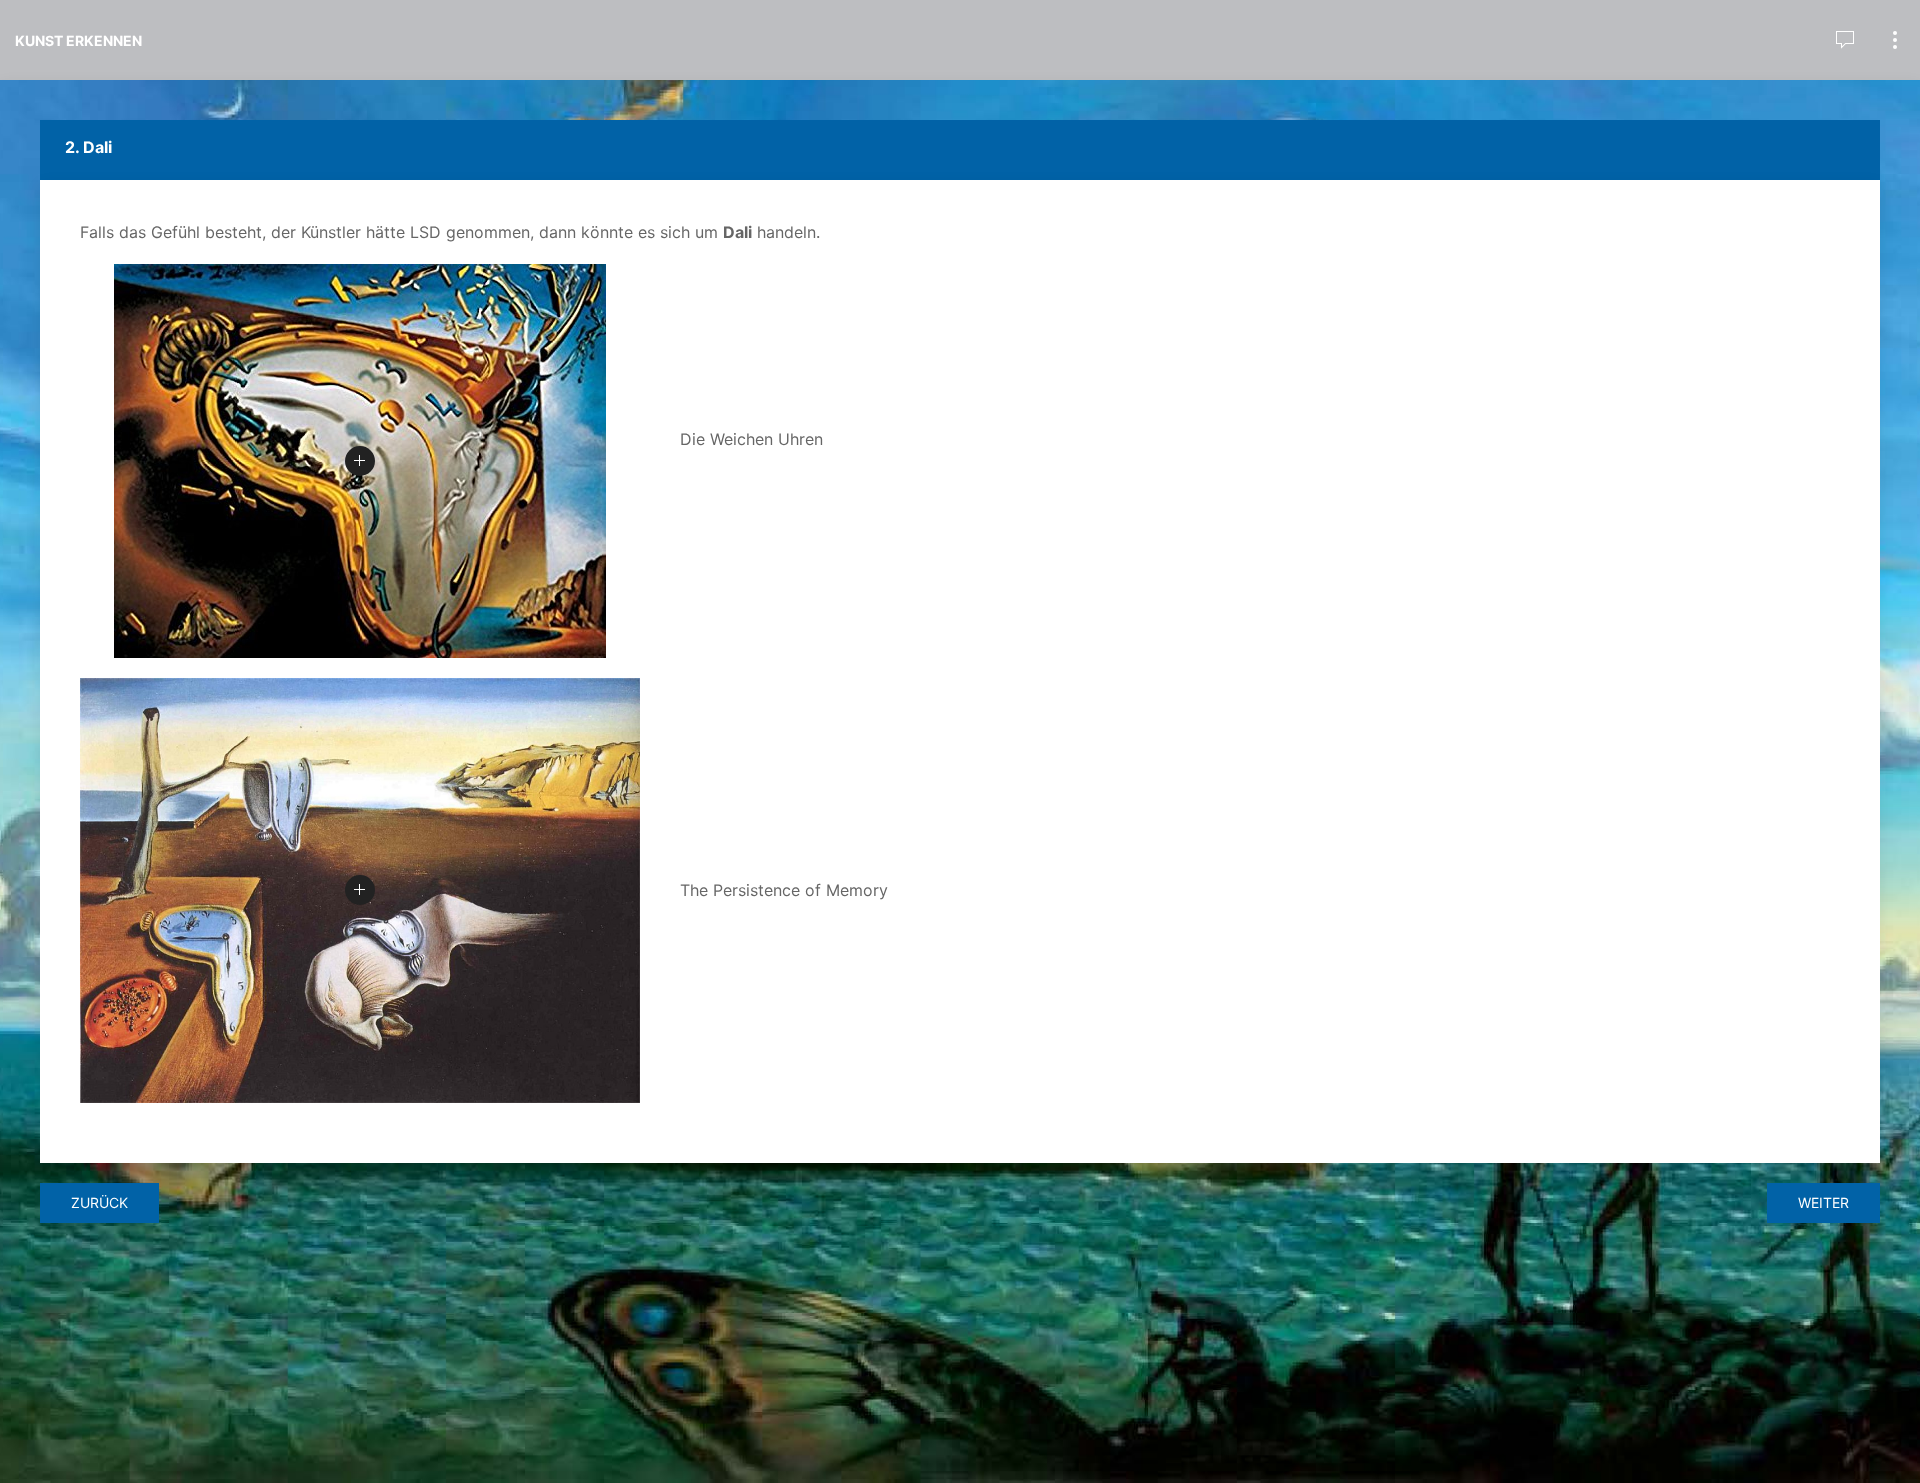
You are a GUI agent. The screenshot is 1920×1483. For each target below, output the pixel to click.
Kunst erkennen (78, 40)
